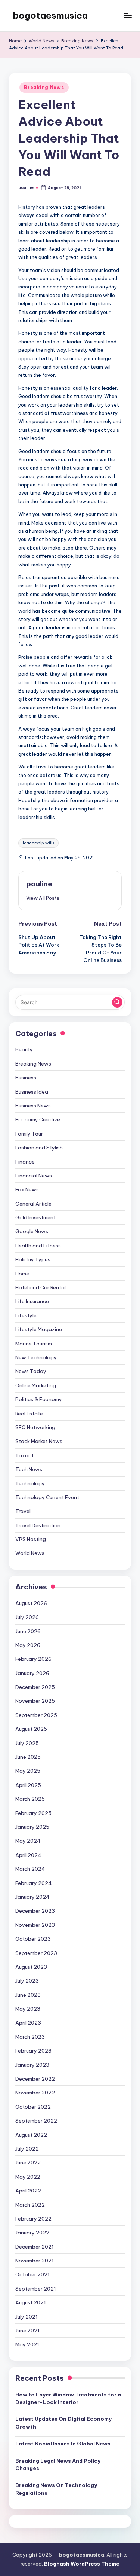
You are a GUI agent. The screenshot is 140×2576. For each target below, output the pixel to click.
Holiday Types (33, 1259)
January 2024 (32, 1897)
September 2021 (36, 2289)
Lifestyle (26, 1315)
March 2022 (30, 2205)
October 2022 (33, 2107)
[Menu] (127, 16)
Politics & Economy (39, 1399)
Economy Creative (38, 1119)
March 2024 (30, 1869)
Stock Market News (39, 1441)
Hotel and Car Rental (41, 1287)
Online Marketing (36, 1385)
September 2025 (36, 1715)
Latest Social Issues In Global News (63, 2444)
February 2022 (33, 2219)
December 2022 (35, 2079)
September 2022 (36, 2121)
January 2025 (32, 1827)
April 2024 (28, 1855)
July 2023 (27, 1981)
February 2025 (33, 1813)
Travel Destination (38, 1525)
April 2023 (28, 2023)
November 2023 (35, 1925)
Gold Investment (35, 1217)
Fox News (27, 1189)
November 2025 (35, 1701)
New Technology (36, 1357)
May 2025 (28, 1771)
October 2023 (33, 1939)
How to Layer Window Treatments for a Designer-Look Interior (68, 2398)
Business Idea (32, 1092)
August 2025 (31, 1729)
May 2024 (28, 1841)
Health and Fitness (38, 1246)
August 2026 (31, 1603)
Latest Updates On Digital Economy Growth (63, 2423)
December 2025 (35, 1687)
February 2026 (33, 1659)
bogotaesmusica (50, 15)
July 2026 (27, 1617)
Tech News (29, 1469)
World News (30, 1553)
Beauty (24, 1049)
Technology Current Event (47, 1497)
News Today (31, 1371)
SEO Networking (35, 1427)
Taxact (24, 1455)
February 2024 (34, 1883)
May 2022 (28, 2177)
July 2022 (27, 2149)
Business (26, 1078)
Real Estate (29, 1414)
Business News (33, 1106)
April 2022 (28, 2191)
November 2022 (35, 2093)
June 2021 (27, 2331)
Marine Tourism (34, 1344)
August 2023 (31, 1967)
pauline (39, 884)
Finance (25, 1162)
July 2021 (27, 2317)
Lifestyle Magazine (39, 1329)
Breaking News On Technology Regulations (56, 2489)
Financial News (34, 1176)
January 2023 (32, 2065)
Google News (32, 1231)
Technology (30, 1483)
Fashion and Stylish (39, 1148)
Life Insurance (32, 1301)
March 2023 (30, 2037)
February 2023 (33, 2051)
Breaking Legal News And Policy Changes (58, 2465)
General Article (33, 1204)
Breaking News (44, 87)
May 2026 (28, 1645)
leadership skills (38, 843)
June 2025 (28, 1757)
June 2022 (28, 2163)
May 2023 (28, 2009)
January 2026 (32, 1673)
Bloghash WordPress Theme (82, 2564)
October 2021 (32, 2274)
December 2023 (35, 1911)
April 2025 (28, 1785)
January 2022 (32, 2233)
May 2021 (27, 2344)
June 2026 (28, 1631)
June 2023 (28, 1995)
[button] (43, 898)
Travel (23, 1511)
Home (22, 1274)
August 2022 (31, 2135)
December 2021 (35, 2247)
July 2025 (27, 1743)
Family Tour (29, 1134)
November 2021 (35, 2261)
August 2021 (31, 2302)
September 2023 (36, 1953)
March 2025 (30, 1799)
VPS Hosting (31, 1539)
